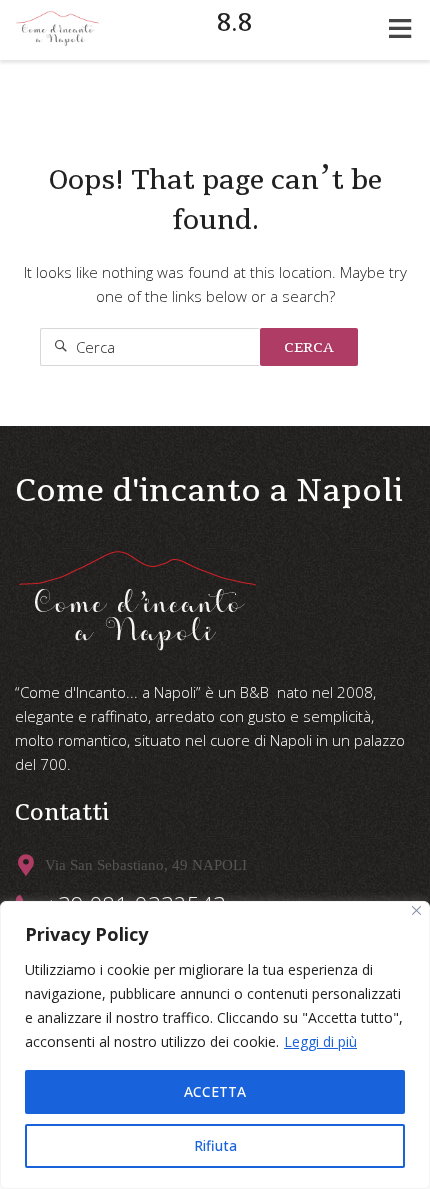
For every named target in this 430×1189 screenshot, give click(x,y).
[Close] (416, 910)
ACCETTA (215, 1091)
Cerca (309, 347)
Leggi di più (320, 1041)
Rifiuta (215, 1145)
